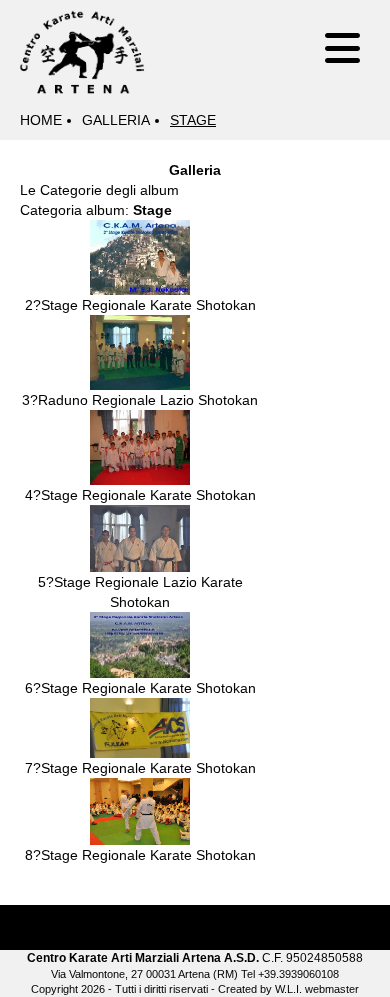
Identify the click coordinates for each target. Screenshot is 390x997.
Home (41, 120)
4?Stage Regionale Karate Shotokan (140, 495)
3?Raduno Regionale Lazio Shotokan (140, 400)
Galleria (116, 120)
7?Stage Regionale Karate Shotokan (140, 768)
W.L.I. (288, 989)
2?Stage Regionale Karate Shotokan (140, 305)
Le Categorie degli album (99, 190)
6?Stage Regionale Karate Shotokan (140, 688)
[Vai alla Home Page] (82, 49)
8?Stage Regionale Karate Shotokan (140, 855)
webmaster (332, 989)
